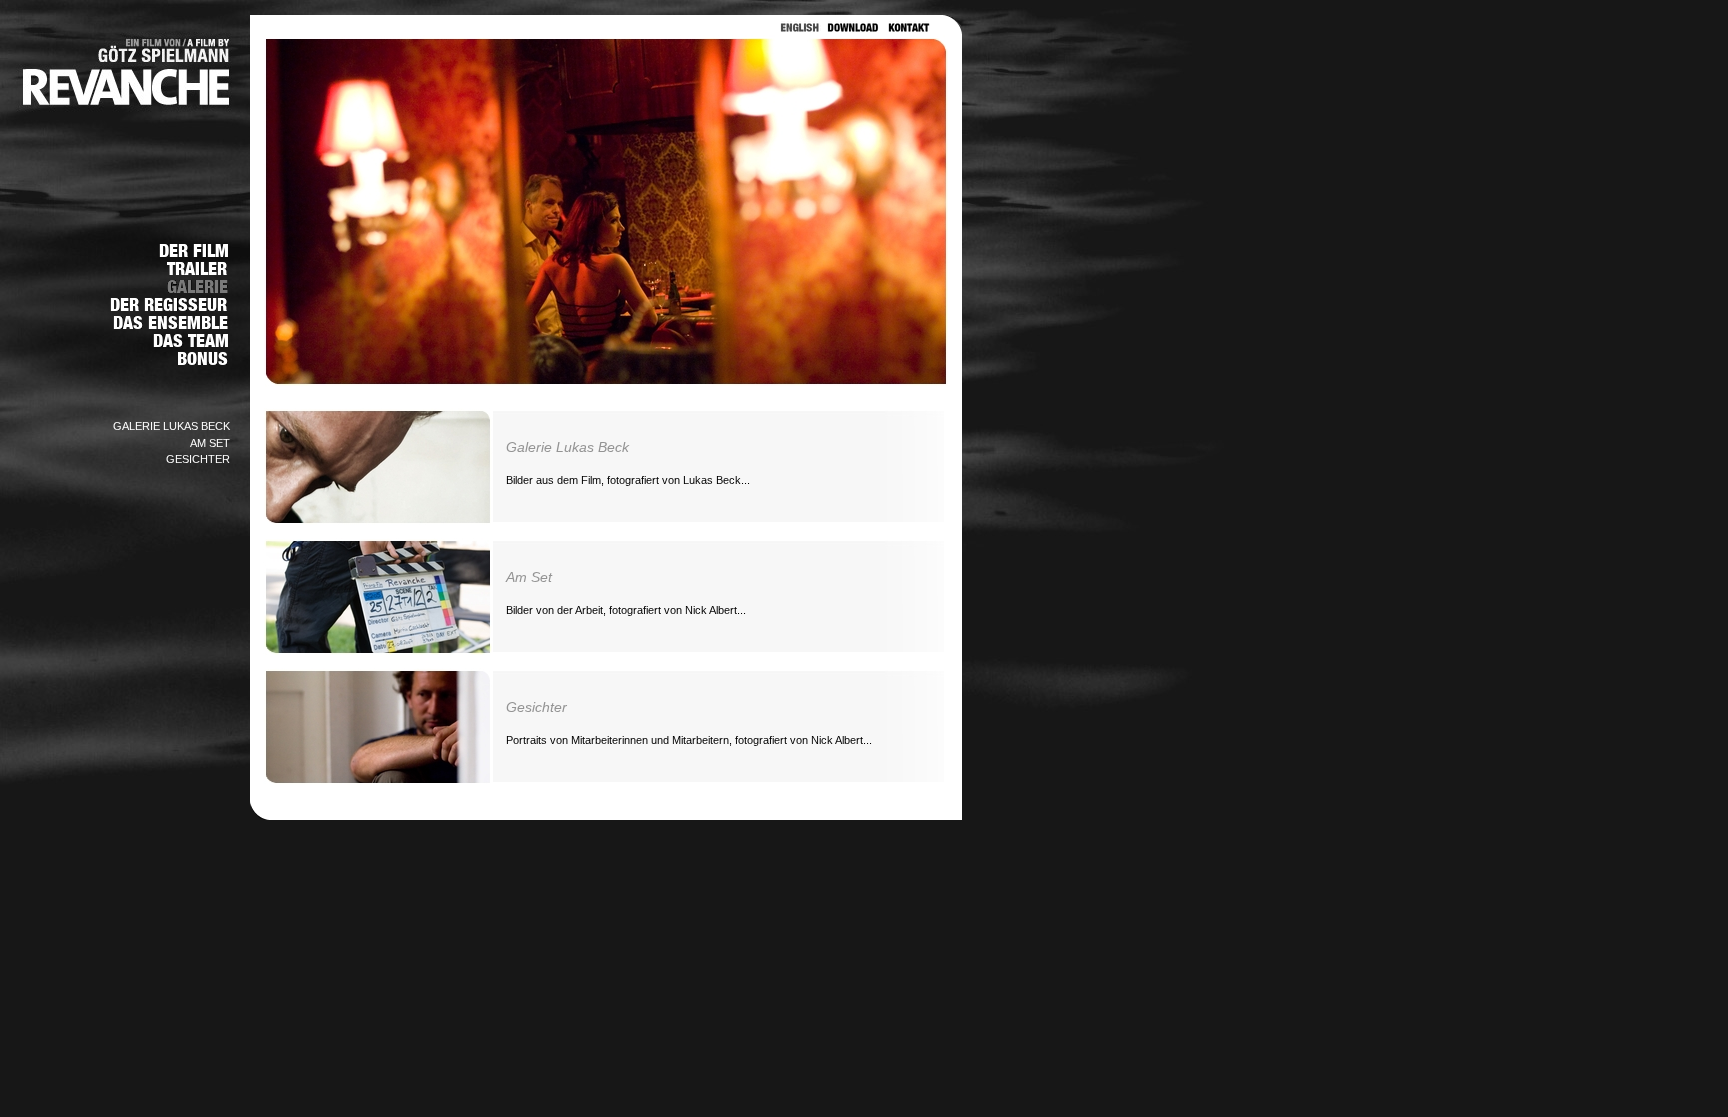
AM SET (210, 443)
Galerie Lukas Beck (567, 447)
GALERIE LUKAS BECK (171, 426)
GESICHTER (198, 459)
